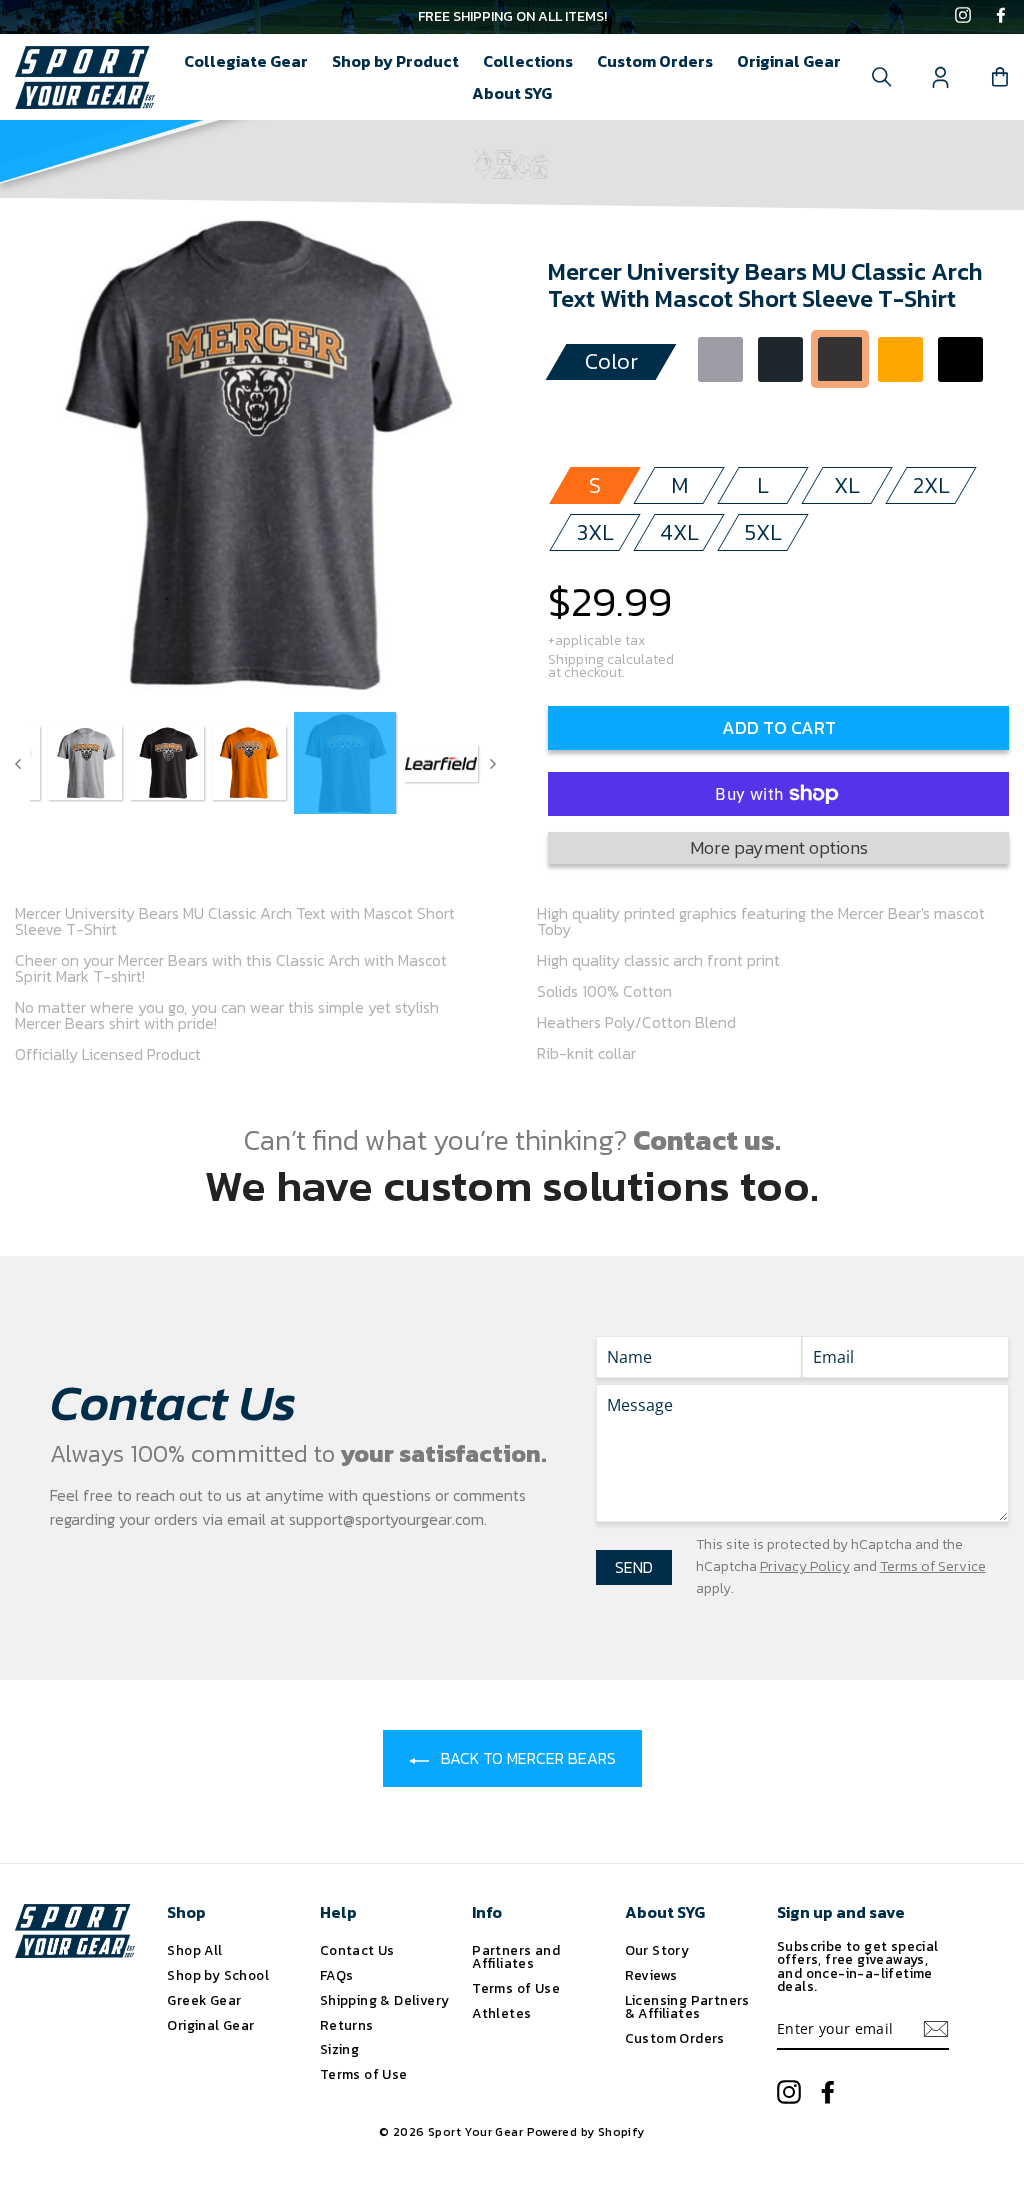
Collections (528, 61)
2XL (931, 485)
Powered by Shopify (586, 2132)
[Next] (493, 763)
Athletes (501, 2013)
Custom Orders (655, 61)
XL (847, 485)
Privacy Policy (805, 1566)
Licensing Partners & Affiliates (687, 2007)
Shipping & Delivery (385, 2000)
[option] (512, 17)
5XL (763, 532)
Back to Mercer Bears (526, 1758)
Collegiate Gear (246, 61)
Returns (347, 2025)
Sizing (339, 2049)
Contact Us (357, 1950)
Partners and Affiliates (516, 1957)
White (720, 414)
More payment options (779, 847)
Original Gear (789, 61)
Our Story (657, 1950)
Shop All (194, 1950)
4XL (679, 532)
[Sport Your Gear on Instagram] (963, 17)
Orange (900, 359)
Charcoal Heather (840, 359)
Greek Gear (204, 2000)
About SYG (512, 93)
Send (634, 1567)
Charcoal (780, 359)
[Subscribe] (936, 2029)
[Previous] (18, 763)
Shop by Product (395, 61)
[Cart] (1000, 77)
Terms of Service (933, 1566)
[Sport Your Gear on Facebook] (1001, 17)
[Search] (882, 77)
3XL (595, 532)
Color (611, 361)
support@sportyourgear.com (386, 1519)
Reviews (651, 1975)
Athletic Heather (720, 359)
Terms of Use (364, 2074)
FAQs (337, 1975)
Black (960, 359)
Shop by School (218, 1975)
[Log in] (941, 77)
